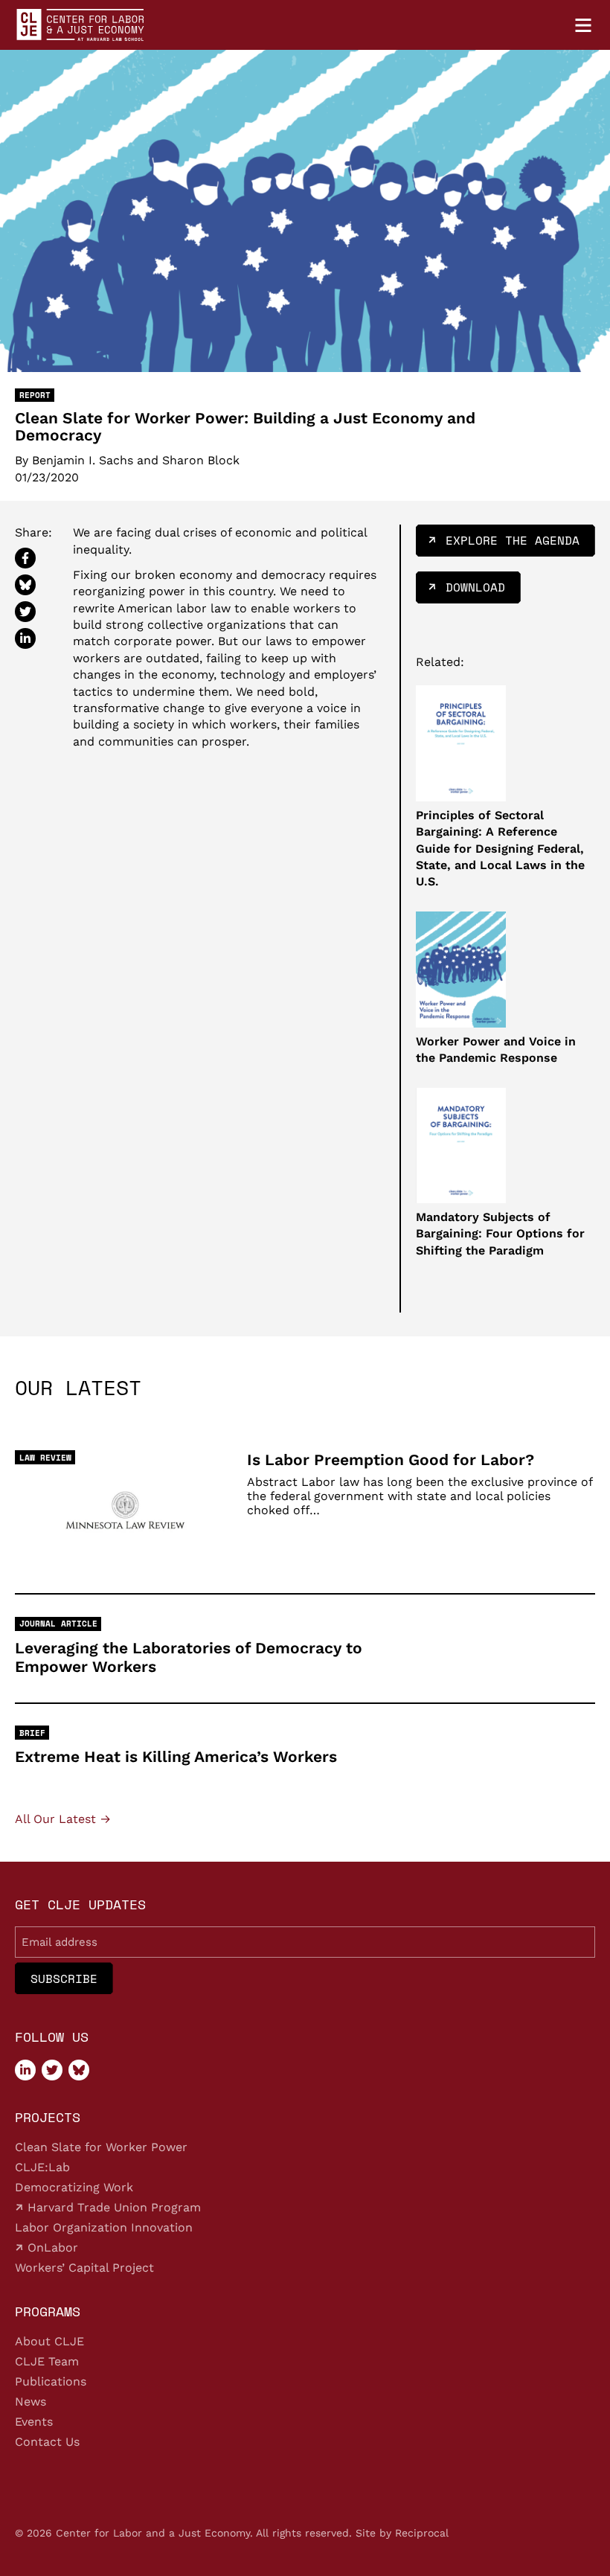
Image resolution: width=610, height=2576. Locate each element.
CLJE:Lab (42, 2167)
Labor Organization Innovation (104, 2227)
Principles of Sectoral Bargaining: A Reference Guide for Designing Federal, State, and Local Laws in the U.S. (500, 849)
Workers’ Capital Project (84, 2268)
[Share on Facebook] (25, 558)
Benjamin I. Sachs (83, 461)
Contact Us (47, 2442)
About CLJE (49, 2341)
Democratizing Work (74, 2187)
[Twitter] (52, 2070)
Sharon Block (201, 461)
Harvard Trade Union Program (112, 2207)
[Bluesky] (79, 2070)
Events (34, 2422)
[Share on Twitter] (25, 612)
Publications (51, 2381)
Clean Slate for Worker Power (101, 2147)
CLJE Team (47, 2361)
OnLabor (51, 2247)
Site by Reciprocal (402, 2533)
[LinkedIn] (25, 2070)
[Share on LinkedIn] (25, 638)
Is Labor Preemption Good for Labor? (391, 1460)
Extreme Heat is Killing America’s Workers (176, 1756)
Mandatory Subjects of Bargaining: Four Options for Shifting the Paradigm (500, 1234)
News (30, 2402)
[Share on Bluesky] (25, 585)
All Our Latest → (63, 1819)
